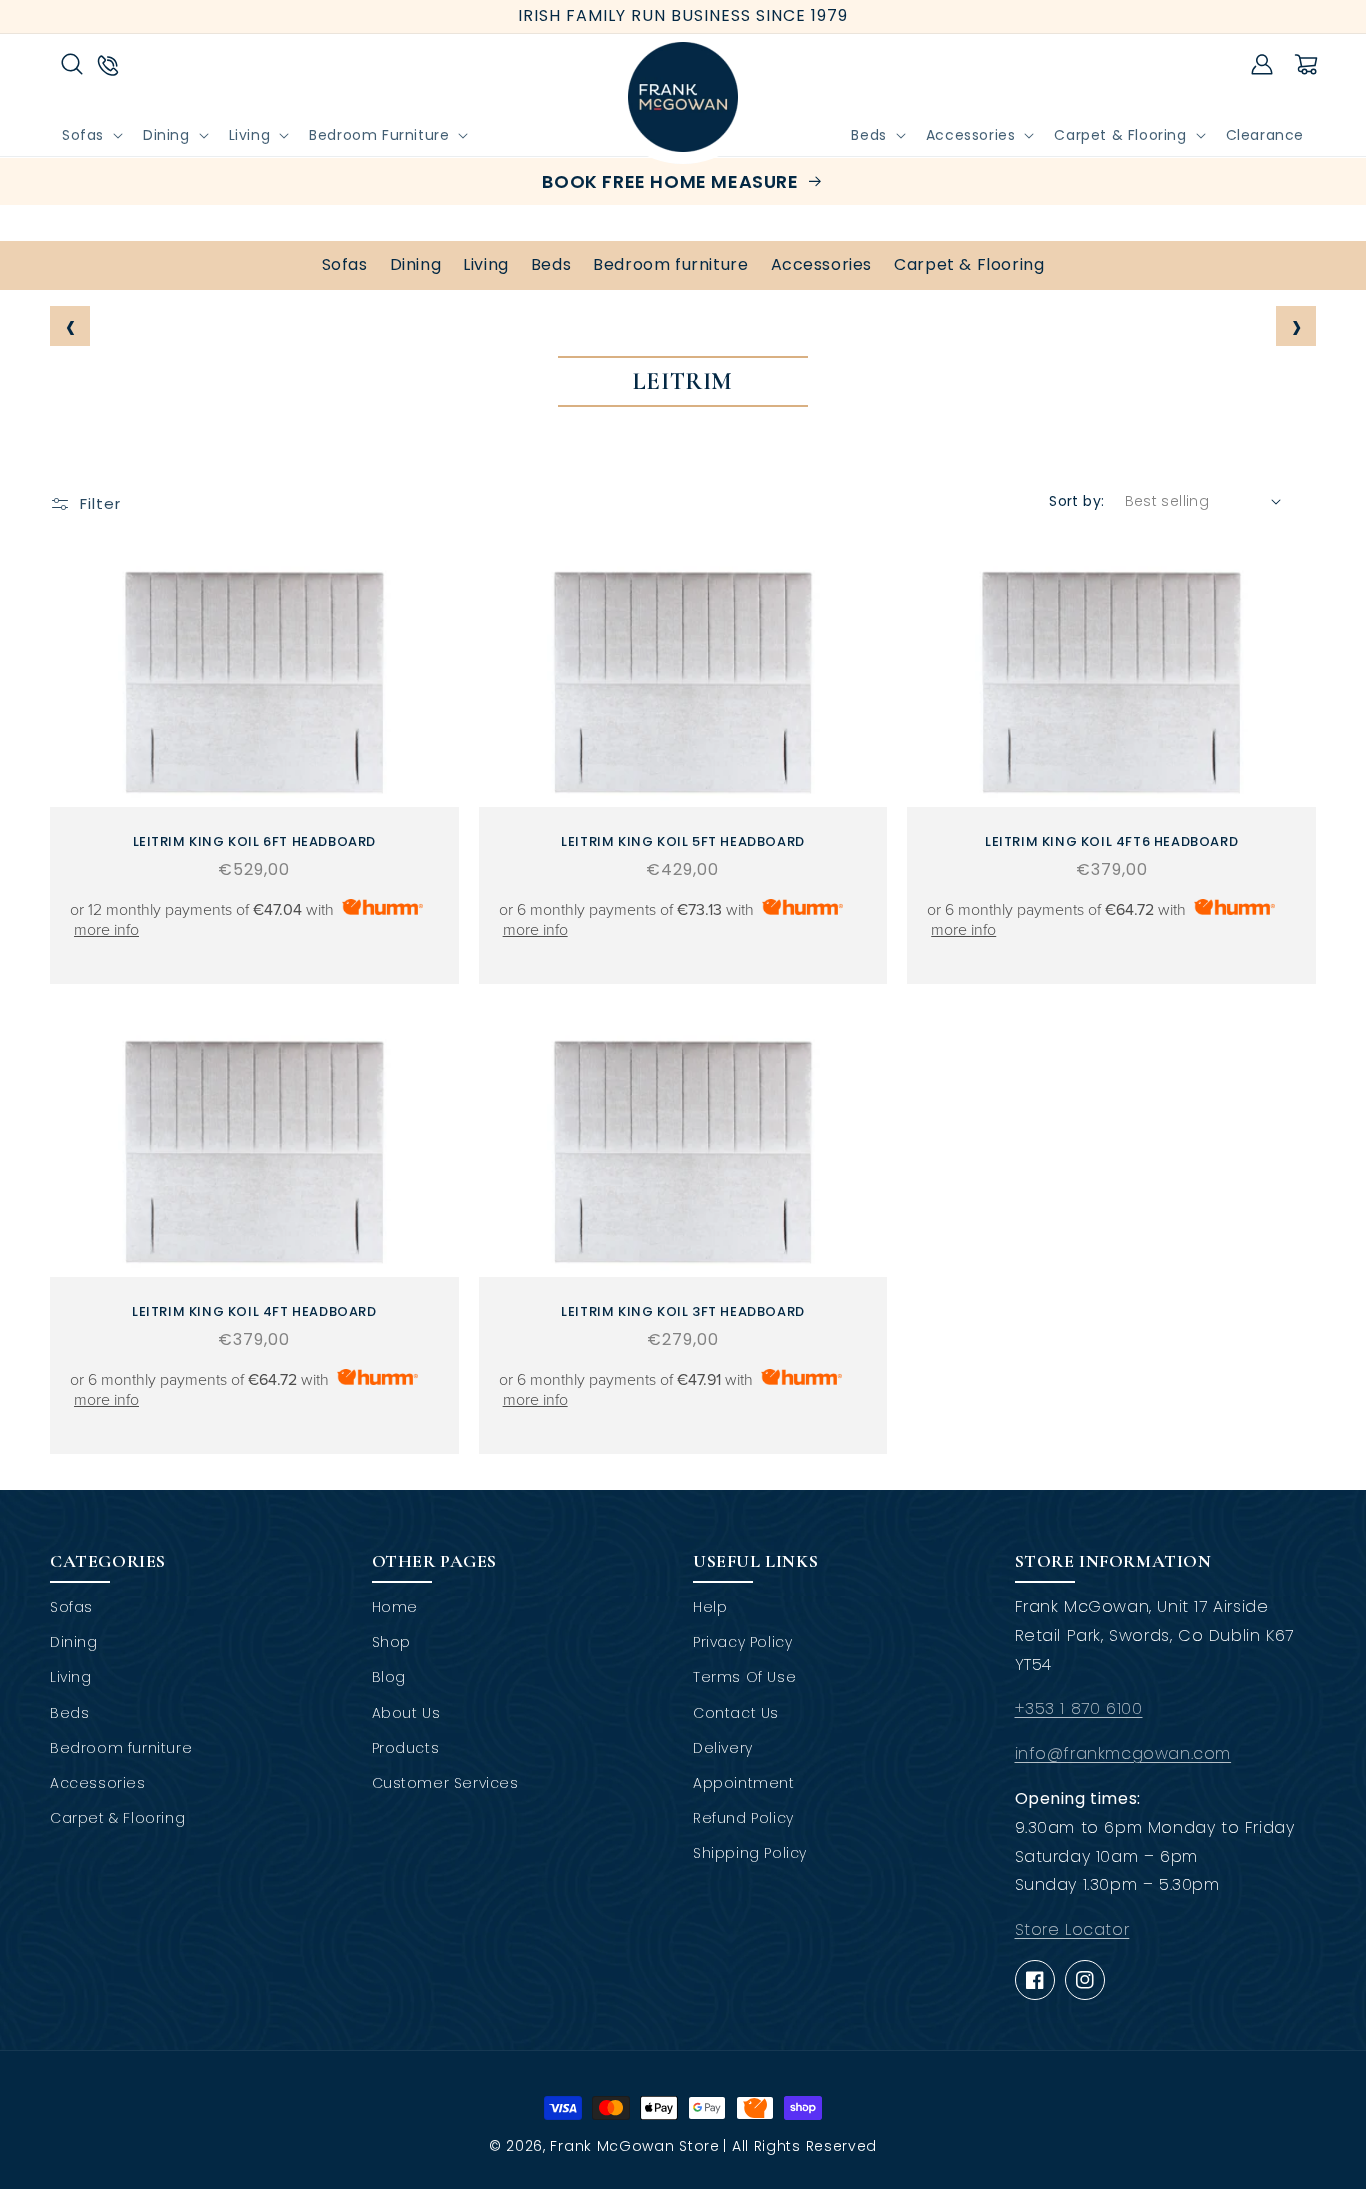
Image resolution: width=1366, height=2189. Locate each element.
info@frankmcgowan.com (1123, 1753)
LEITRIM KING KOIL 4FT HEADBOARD (254, 1312)
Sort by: (1076, 501)
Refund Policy (743, 1818)
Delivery (723, 1748)
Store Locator (1072, 1929)
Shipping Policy (750, 1853)
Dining (416, 264)
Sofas (345, 264)
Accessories (822, 264)
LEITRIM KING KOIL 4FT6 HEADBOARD (1111, 842)
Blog (389, 1677)
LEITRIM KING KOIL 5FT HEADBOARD (683, 842)
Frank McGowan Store (634, 2146)
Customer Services (445, 1783)
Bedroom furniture (670, 264)
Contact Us (736, 1713)
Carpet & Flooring (969, 264)
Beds (551, 264)
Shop (391, 1642)
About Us (406, 1713)
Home (395, 1607)
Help (710, 1607)
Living (486, 264)
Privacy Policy (742, 1642)
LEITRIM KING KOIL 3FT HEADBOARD (683, 1312)
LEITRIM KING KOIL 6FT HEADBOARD (255, 842)
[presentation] (70, 326)
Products (406, 1748)
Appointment (744, 1783)
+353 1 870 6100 (1079, 1708)
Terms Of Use (744, 1677)
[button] (72, 64)
